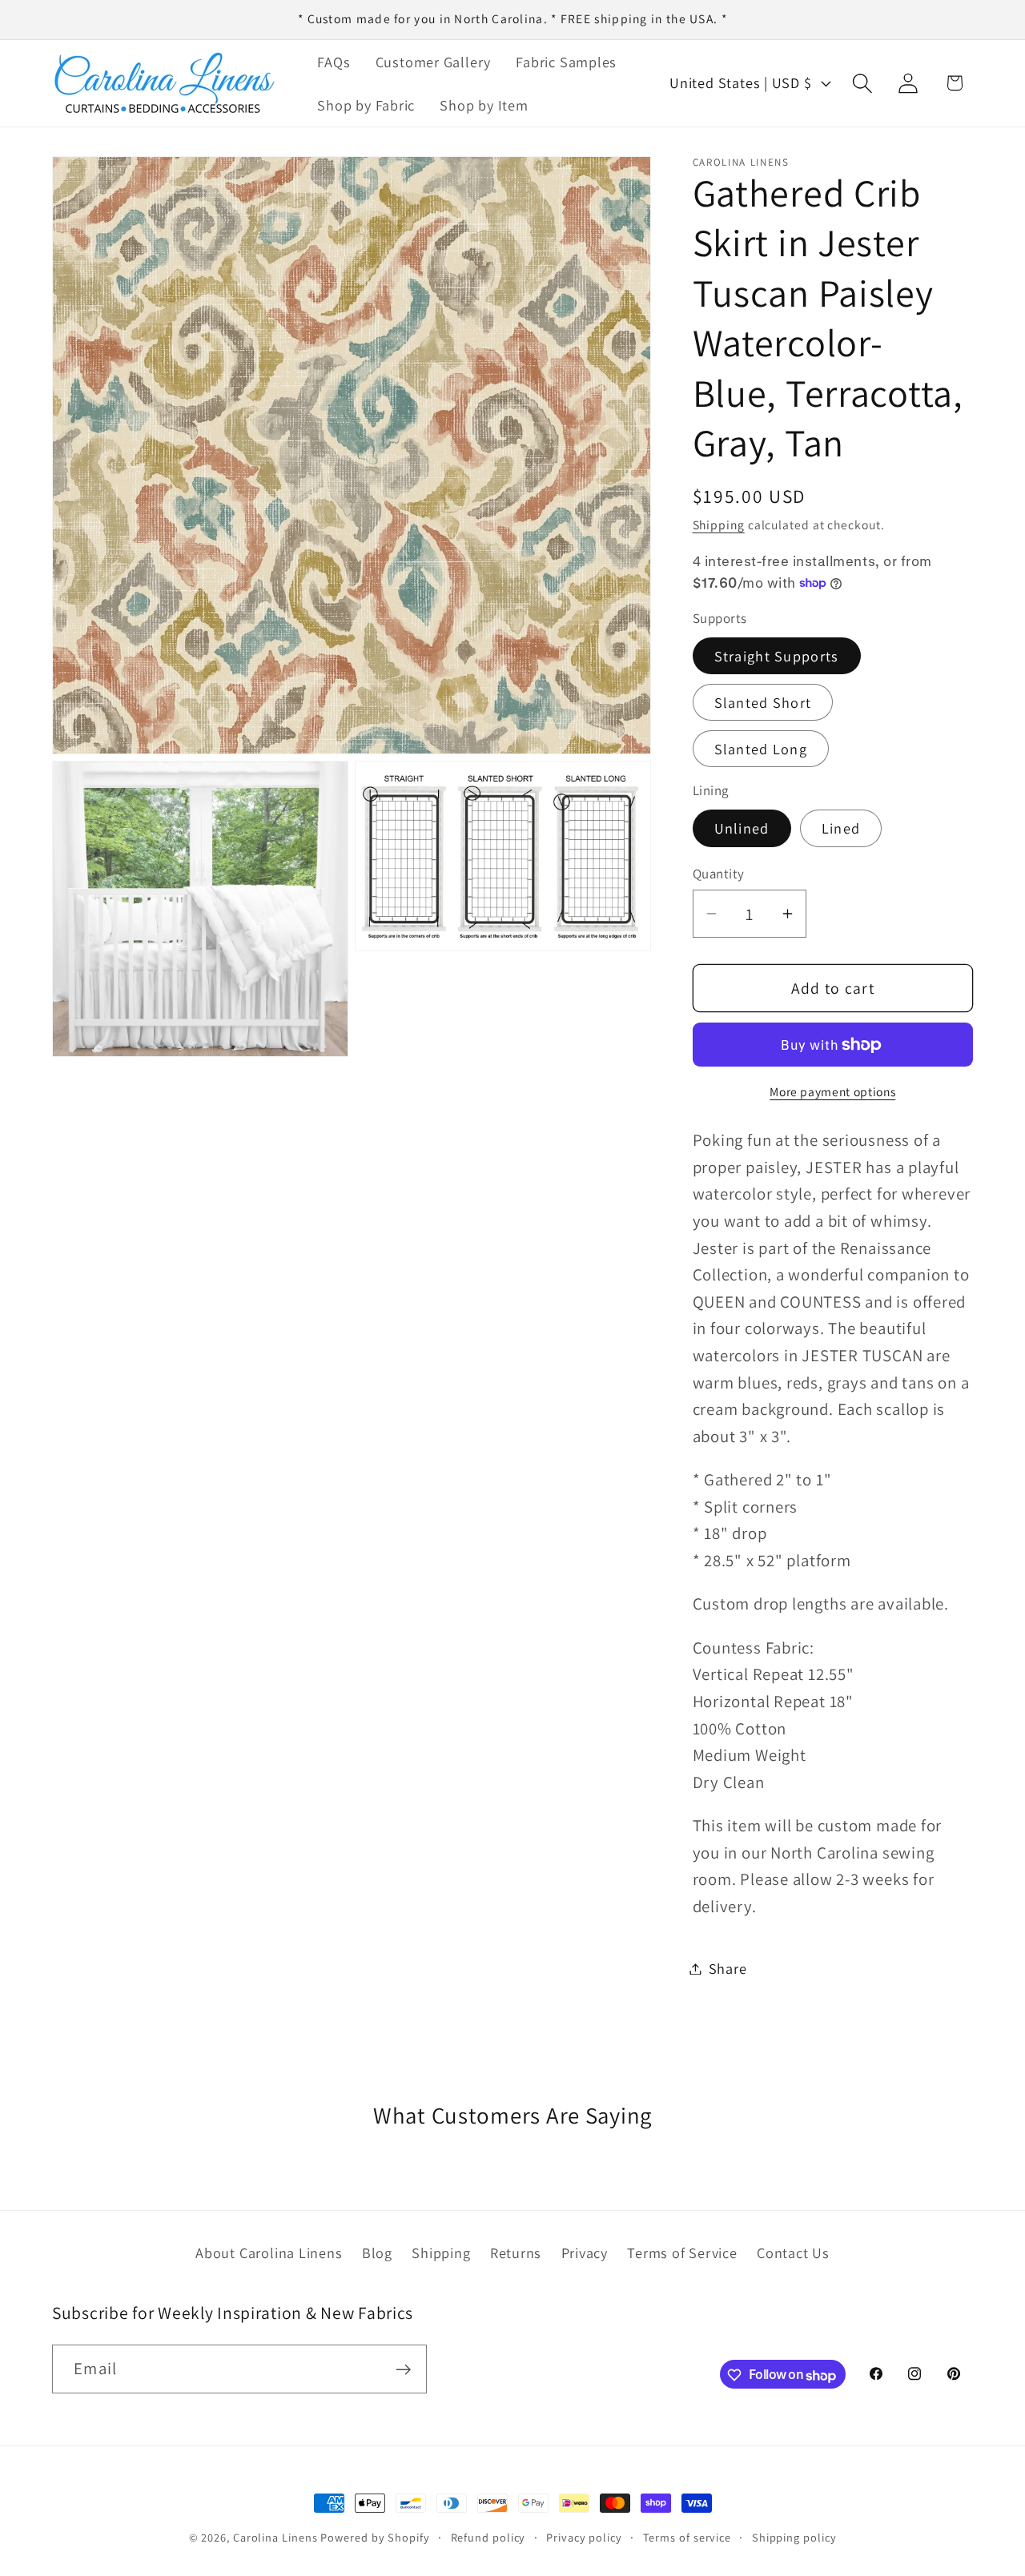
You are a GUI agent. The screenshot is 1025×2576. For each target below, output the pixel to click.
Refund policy (488, 2537)
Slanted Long (761, 749)
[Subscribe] (403, 2370)
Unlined (742, 828)
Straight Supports (777, 656)
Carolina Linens (275, 2537)
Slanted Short (763, 702)
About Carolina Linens (269, 2253)
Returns (516, 2253)
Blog (377, 2253)
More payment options (832, 1091)
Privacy (585, 2253)
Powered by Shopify (375, 2537)
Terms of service (687, 2537)
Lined (841, 828)
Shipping (719, 524)
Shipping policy (794, 2537)
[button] (863, 83)
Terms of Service (682, 2253)
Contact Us (793, 2253)
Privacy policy (584, 2537)
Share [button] (728, 1968)
